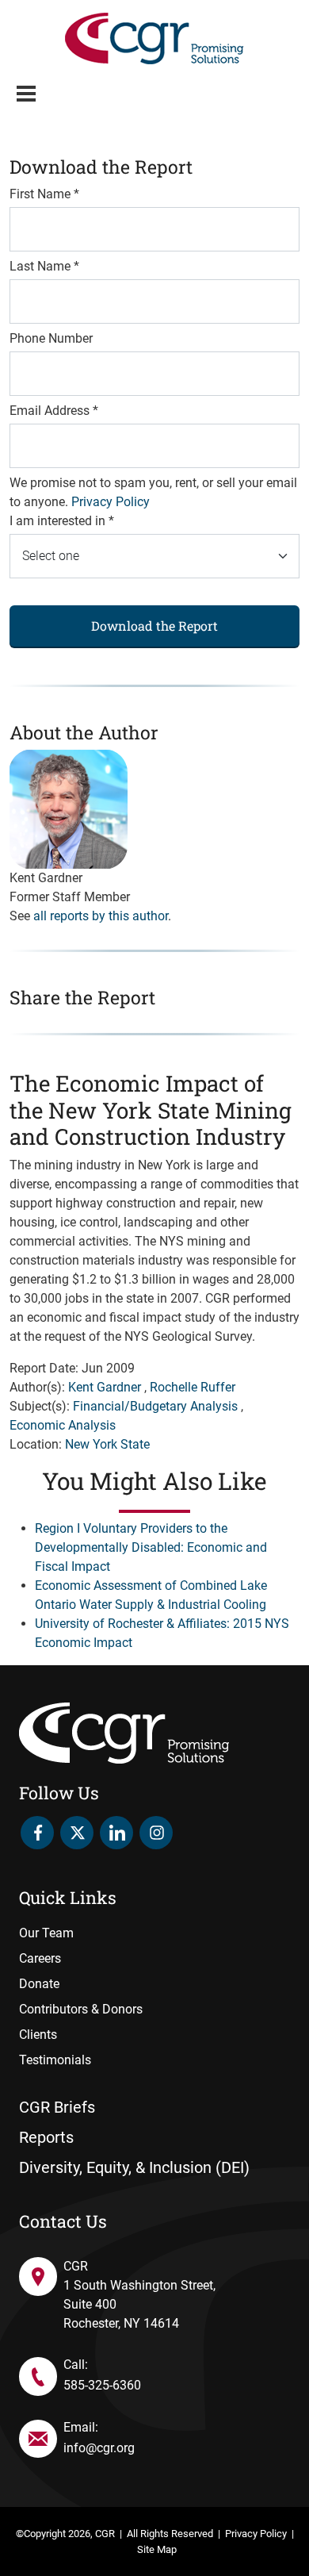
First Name (44, 194)
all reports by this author (101, 916)
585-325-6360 (102, 2385)
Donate (39, 1984)
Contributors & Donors (81, 2009)
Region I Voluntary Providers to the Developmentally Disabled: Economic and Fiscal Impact (151, 1547)
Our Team (46, 1933)
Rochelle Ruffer (193, 1387)
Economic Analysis (63, 1425)
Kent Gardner (105, 1387)
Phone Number (51, 338)
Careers (40, 1958)
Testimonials (55, 2060)
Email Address (54, 411)
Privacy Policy (111, 502)
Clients (38, 2035)
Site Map (157, 2549)
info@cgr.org (99, 2448)
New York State (107, 1444)
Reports (46, 2137)
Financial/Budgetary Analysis (155, 1406)
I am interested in (62, 521)
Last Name (44, 266)
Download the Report (154, 626)
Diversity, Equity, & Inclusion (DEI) (134, 2167)
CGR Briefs (57, 2107)
